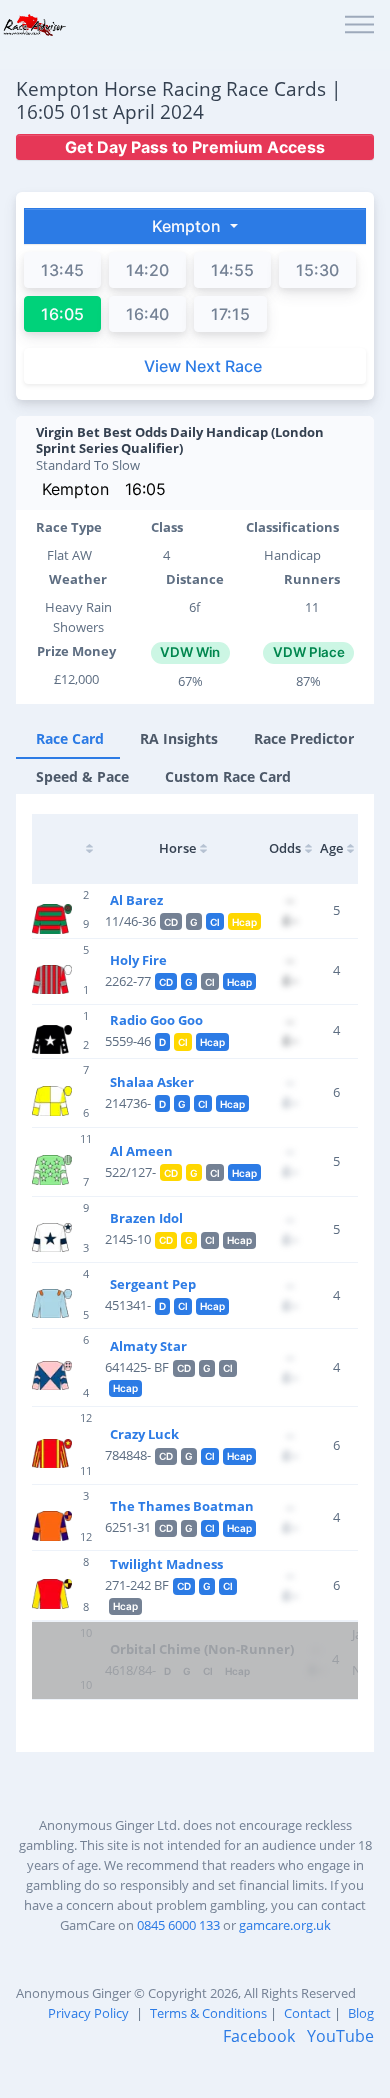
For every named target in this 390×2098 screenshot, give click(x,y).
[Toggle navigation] (359, 25)
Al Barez (136, 900)
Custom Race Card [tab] (228, 776)
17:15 (230, 314)
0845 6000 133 (178, 1925)
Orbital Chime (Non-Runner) (202, 1649)
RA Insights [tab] (179, 738)
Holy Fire (138, 960)
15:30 (317, 270)
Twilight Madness (166, 1564)
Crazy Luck (144, 1434)
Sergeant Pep (153, 1284)
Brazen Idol (146, 1218)
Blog (361, 2013)
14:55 (232, 270)
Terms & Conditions (208, 2013)
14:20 (147, 270)
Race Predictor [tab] (304, 738)
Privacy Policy (88, 2013)
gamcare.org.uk (285, 1925)
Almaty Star (148, 1346)
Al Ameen (141, 1151)
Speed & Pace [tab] (82, 776)
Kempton (75, 489)
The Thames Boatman (182, 1506)
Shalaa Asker (152, 1082)
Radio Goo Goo (156, 1020)
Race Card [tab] (70, 738)
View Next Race (203, 366)
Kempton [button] (188, 226)
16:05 (145, 489)
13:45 (62, 270)
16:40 (147, 314)
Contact (307, 2013)
